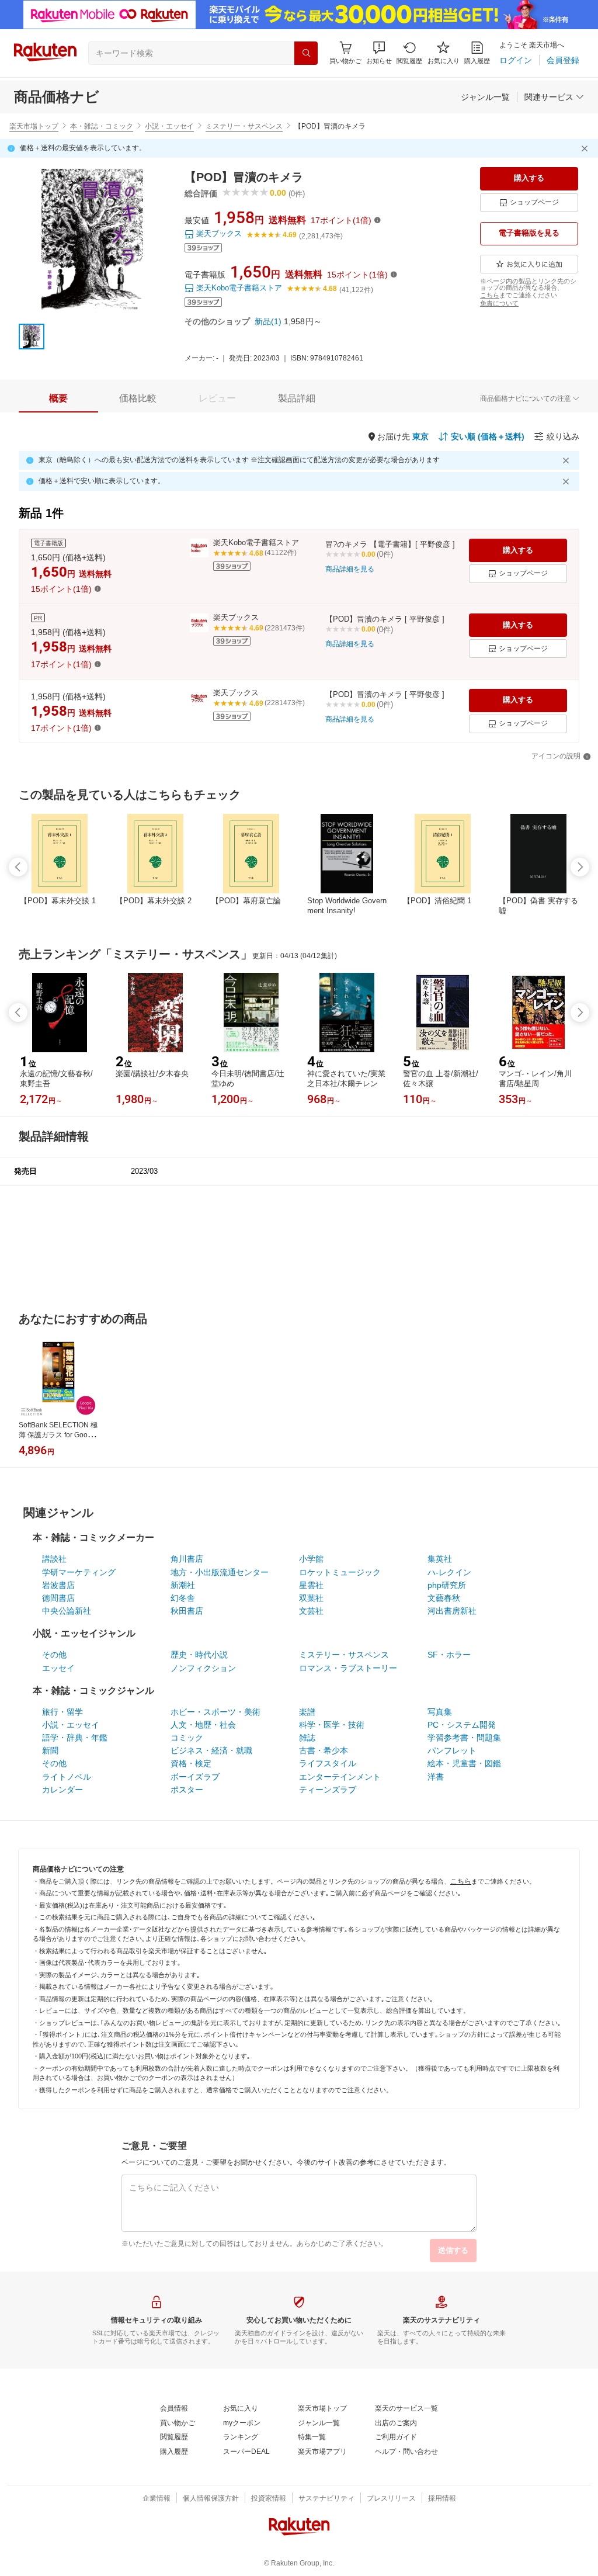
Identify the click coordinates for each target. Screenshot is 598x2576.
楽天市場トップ (34, 126)
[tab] (58, 398)
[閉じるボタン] (586, 148)
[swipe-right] (580, 867)
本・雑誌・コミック (102, 126)
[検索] (306, 53)
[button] (379, 53)
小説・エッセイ (169, 126)
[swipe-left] (18, 867)
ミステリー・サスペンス (244, 126)
